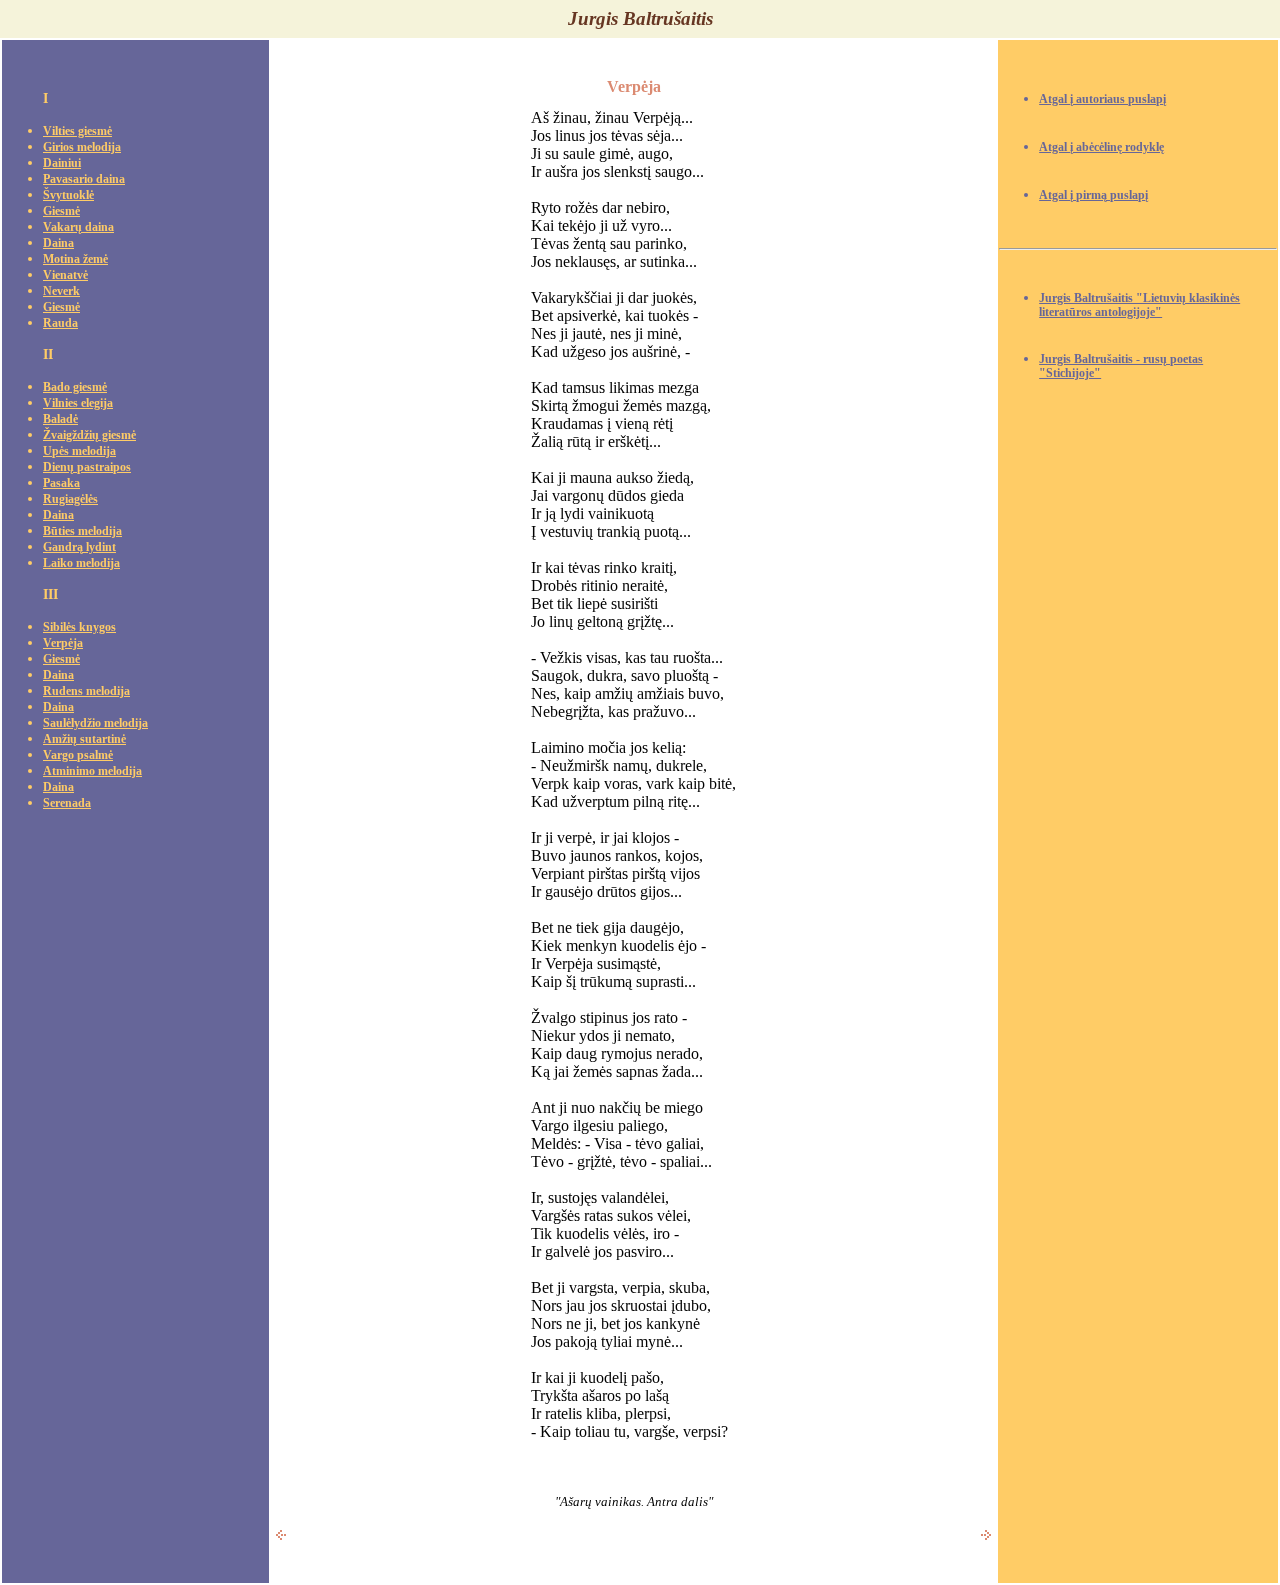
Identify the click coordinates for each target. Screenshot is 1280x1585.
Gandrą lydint (79, 547)
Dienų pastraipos (87, 467)
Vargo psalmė (78, 755)
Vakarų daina (78, 227)
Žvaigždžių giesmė (89, 435)
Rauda (60, 323)
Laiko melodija (81, 563)
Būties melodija (82, 531)
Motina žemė (75, 259)
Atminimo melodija (92, 771)
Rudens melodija (86, 691)
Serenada (67, 803)
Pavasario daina (84, 179)
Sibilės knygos (79, 627)
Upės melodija (79, 451)
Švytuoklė (68, 195)
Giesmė (61, 211)
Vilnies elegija (78, 403)
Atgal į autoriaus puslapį (1102, 99)
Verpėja (63, 643)
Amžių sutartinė (84, 739)
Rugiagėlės (70, 499)
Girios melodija (82, 147)
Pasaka (61, 483)
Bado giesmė (75, 387)
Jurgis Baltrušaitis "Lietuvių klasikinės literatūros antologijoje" (1139, 305)
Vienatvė (65, 275)
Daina (58, 243)
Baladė (60, 419)
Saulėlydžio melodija (95, 723)
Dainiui (62, 163)
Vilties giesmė (77, 131)
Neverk (61, 291)
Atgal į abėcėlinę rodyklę (1101, 147)
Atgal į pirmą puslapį (1093, 195)
